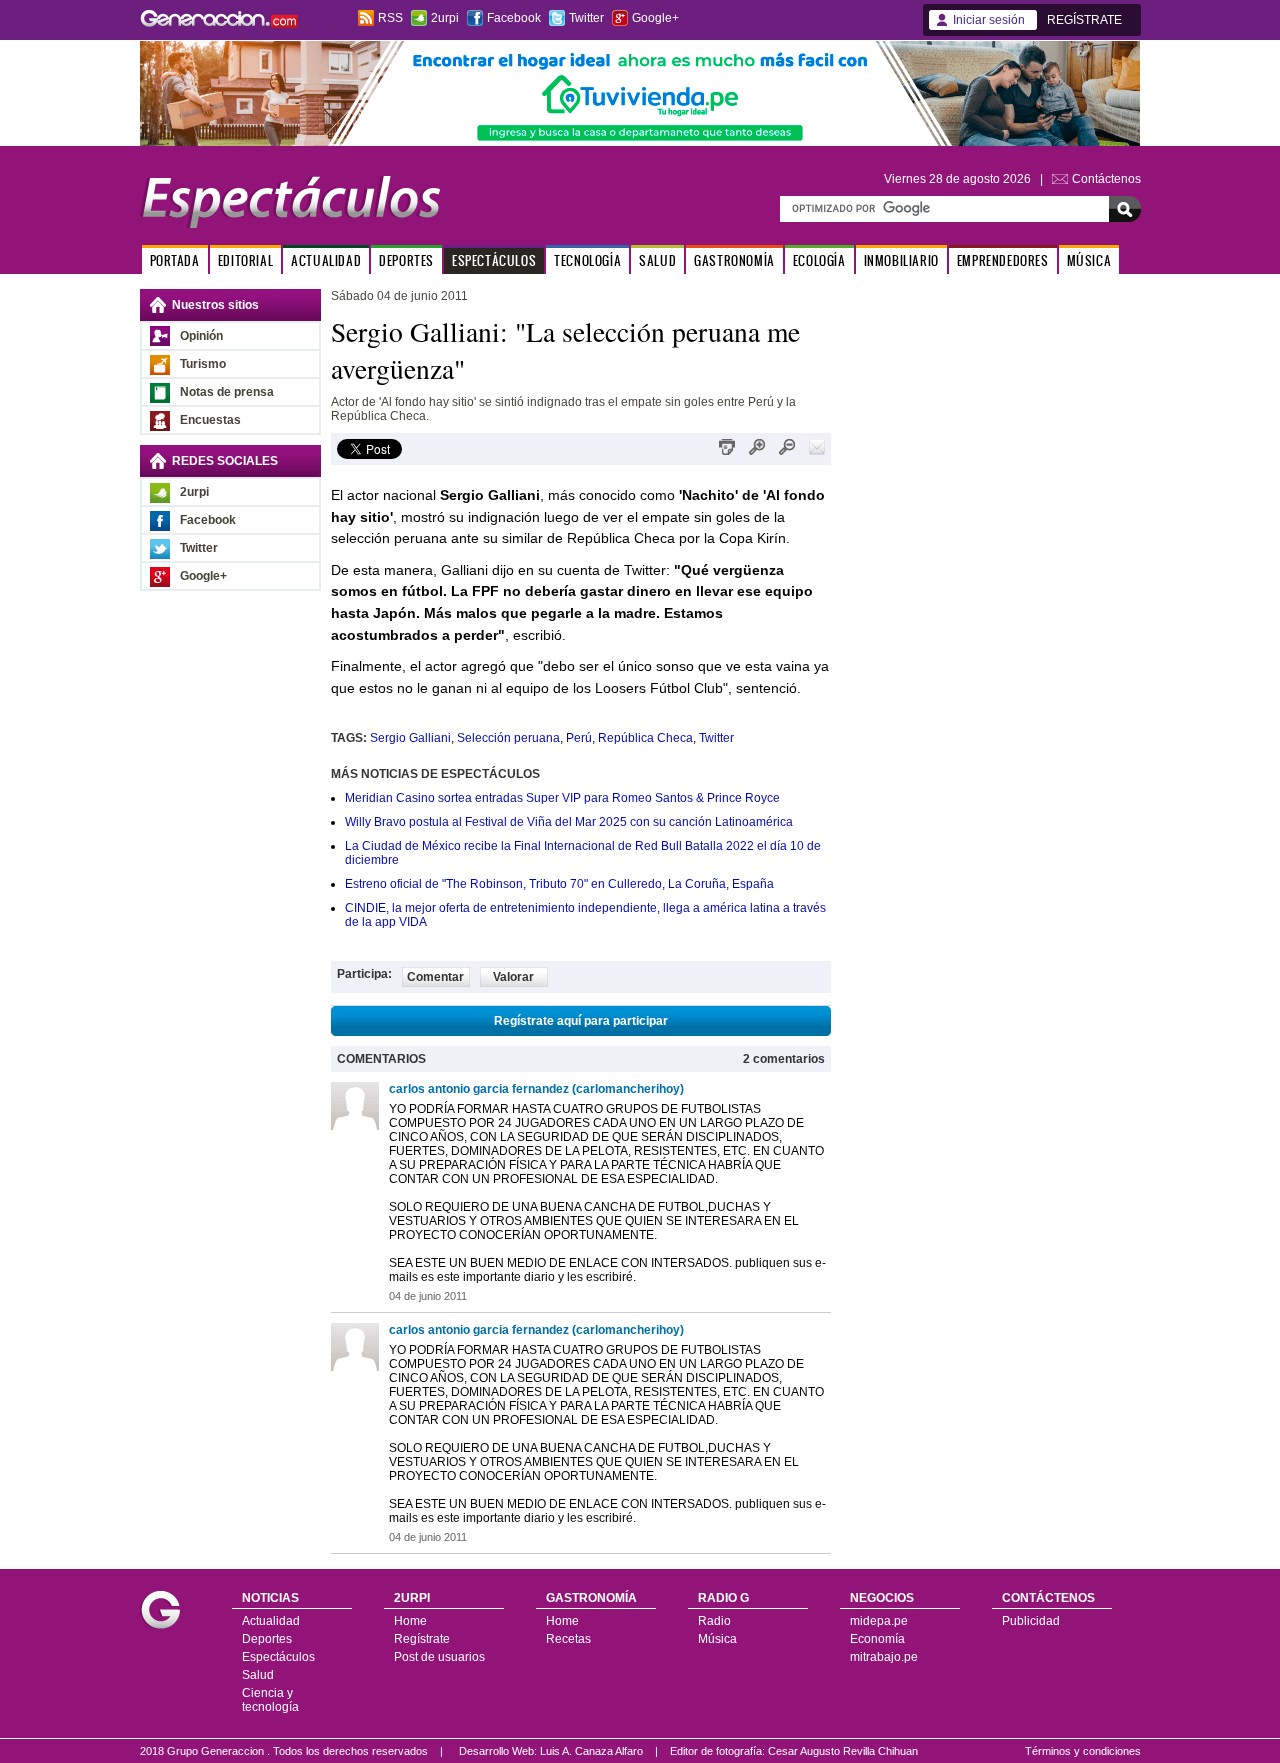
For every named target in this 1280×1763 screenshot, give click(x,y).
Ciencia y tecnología (270, 1700)
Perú (579, 738)
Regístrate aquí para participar (581, 1021)
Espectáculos (278, 1657)
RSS (390, 18)
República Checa (645, 738)
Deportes (267, 1639)
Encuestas (210, 420)
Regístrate (422, 1639)
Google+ (655, 18)
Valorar (513, 977)
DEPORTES (406, 260)
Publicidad (1031, 1621)
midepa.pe (879, 1621)
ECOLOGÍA (819, 260)
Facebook (514, 18)
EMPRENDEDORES (1003, 260)
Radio (714, 1621)
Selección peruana (508, 738)
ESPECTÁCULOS (494, 260)
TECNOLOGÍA (587, 260)
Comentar (435, 977)
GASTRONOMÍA (734, 260)
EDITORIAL (245, 260)
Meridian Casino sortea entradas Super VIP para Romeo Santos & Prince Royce (562, 798)
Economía (877, 1639)
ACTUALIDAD (326, 260)
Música (717, 1639)
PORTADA (175, 260)
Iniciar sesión (989, 20)
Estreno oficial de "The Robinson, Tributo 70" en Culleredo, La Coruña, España (559, 884)
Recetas (568, 1639)
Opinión (201, 336)
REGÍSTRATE (1084, 20)
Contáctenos (1106, 179)
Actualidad (271, 1621)
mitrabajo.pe (884, 1657)
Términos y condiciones (1083, 1751)
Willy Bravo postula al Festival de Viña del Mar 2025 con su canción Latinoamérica (569, 822)
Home (410, 1621)
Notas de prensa (227, 392)
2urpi (445, 18)
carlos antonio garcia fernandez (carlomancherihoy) (536, 1089)
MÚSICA (1089, 260)
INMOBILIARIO (901, 260)
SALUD (657, 260)
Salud (258, 1675)
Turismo (203, 364)
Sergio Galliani (410, 738)
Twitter (586, 18)
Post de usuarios (439, 1657)
